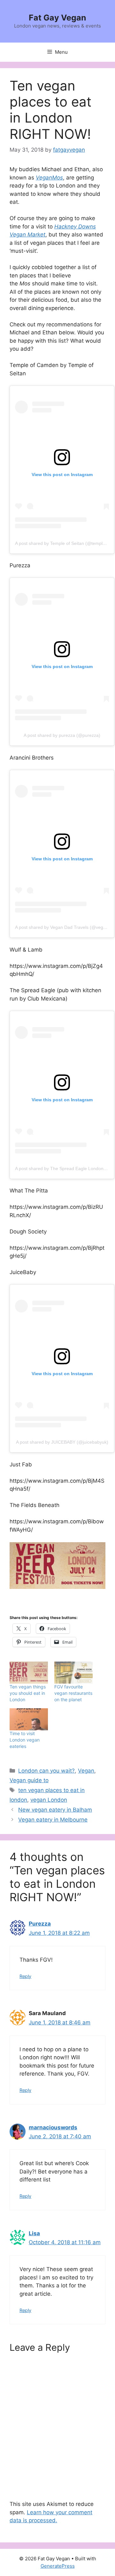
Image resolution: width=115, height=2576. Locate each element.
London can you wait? (46, 1771)
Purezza (40, 1924)
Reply (25, 1976)
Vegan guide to (29, 1780)
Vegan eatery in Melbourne (53, 1820)
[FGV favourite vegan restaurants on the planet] (73, 1673)
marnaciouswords (53, 2127)
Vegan (86, 1771)
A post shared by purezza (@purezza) (62, 735)
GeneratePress (58, 2566)
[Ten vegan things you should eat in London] (29, 1673)
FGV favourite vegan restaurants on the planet (73, 1693)
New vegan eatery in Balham (55, 1810)
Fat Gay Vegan (57, 18)
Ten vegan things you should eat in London (28, 1693)
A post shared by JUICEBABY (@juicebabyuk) (62, 1442)
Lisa (34, 2233)
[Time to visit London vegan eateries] (29, 1719)
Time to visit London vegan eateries (25, 1740)
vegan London (49, 1800)
